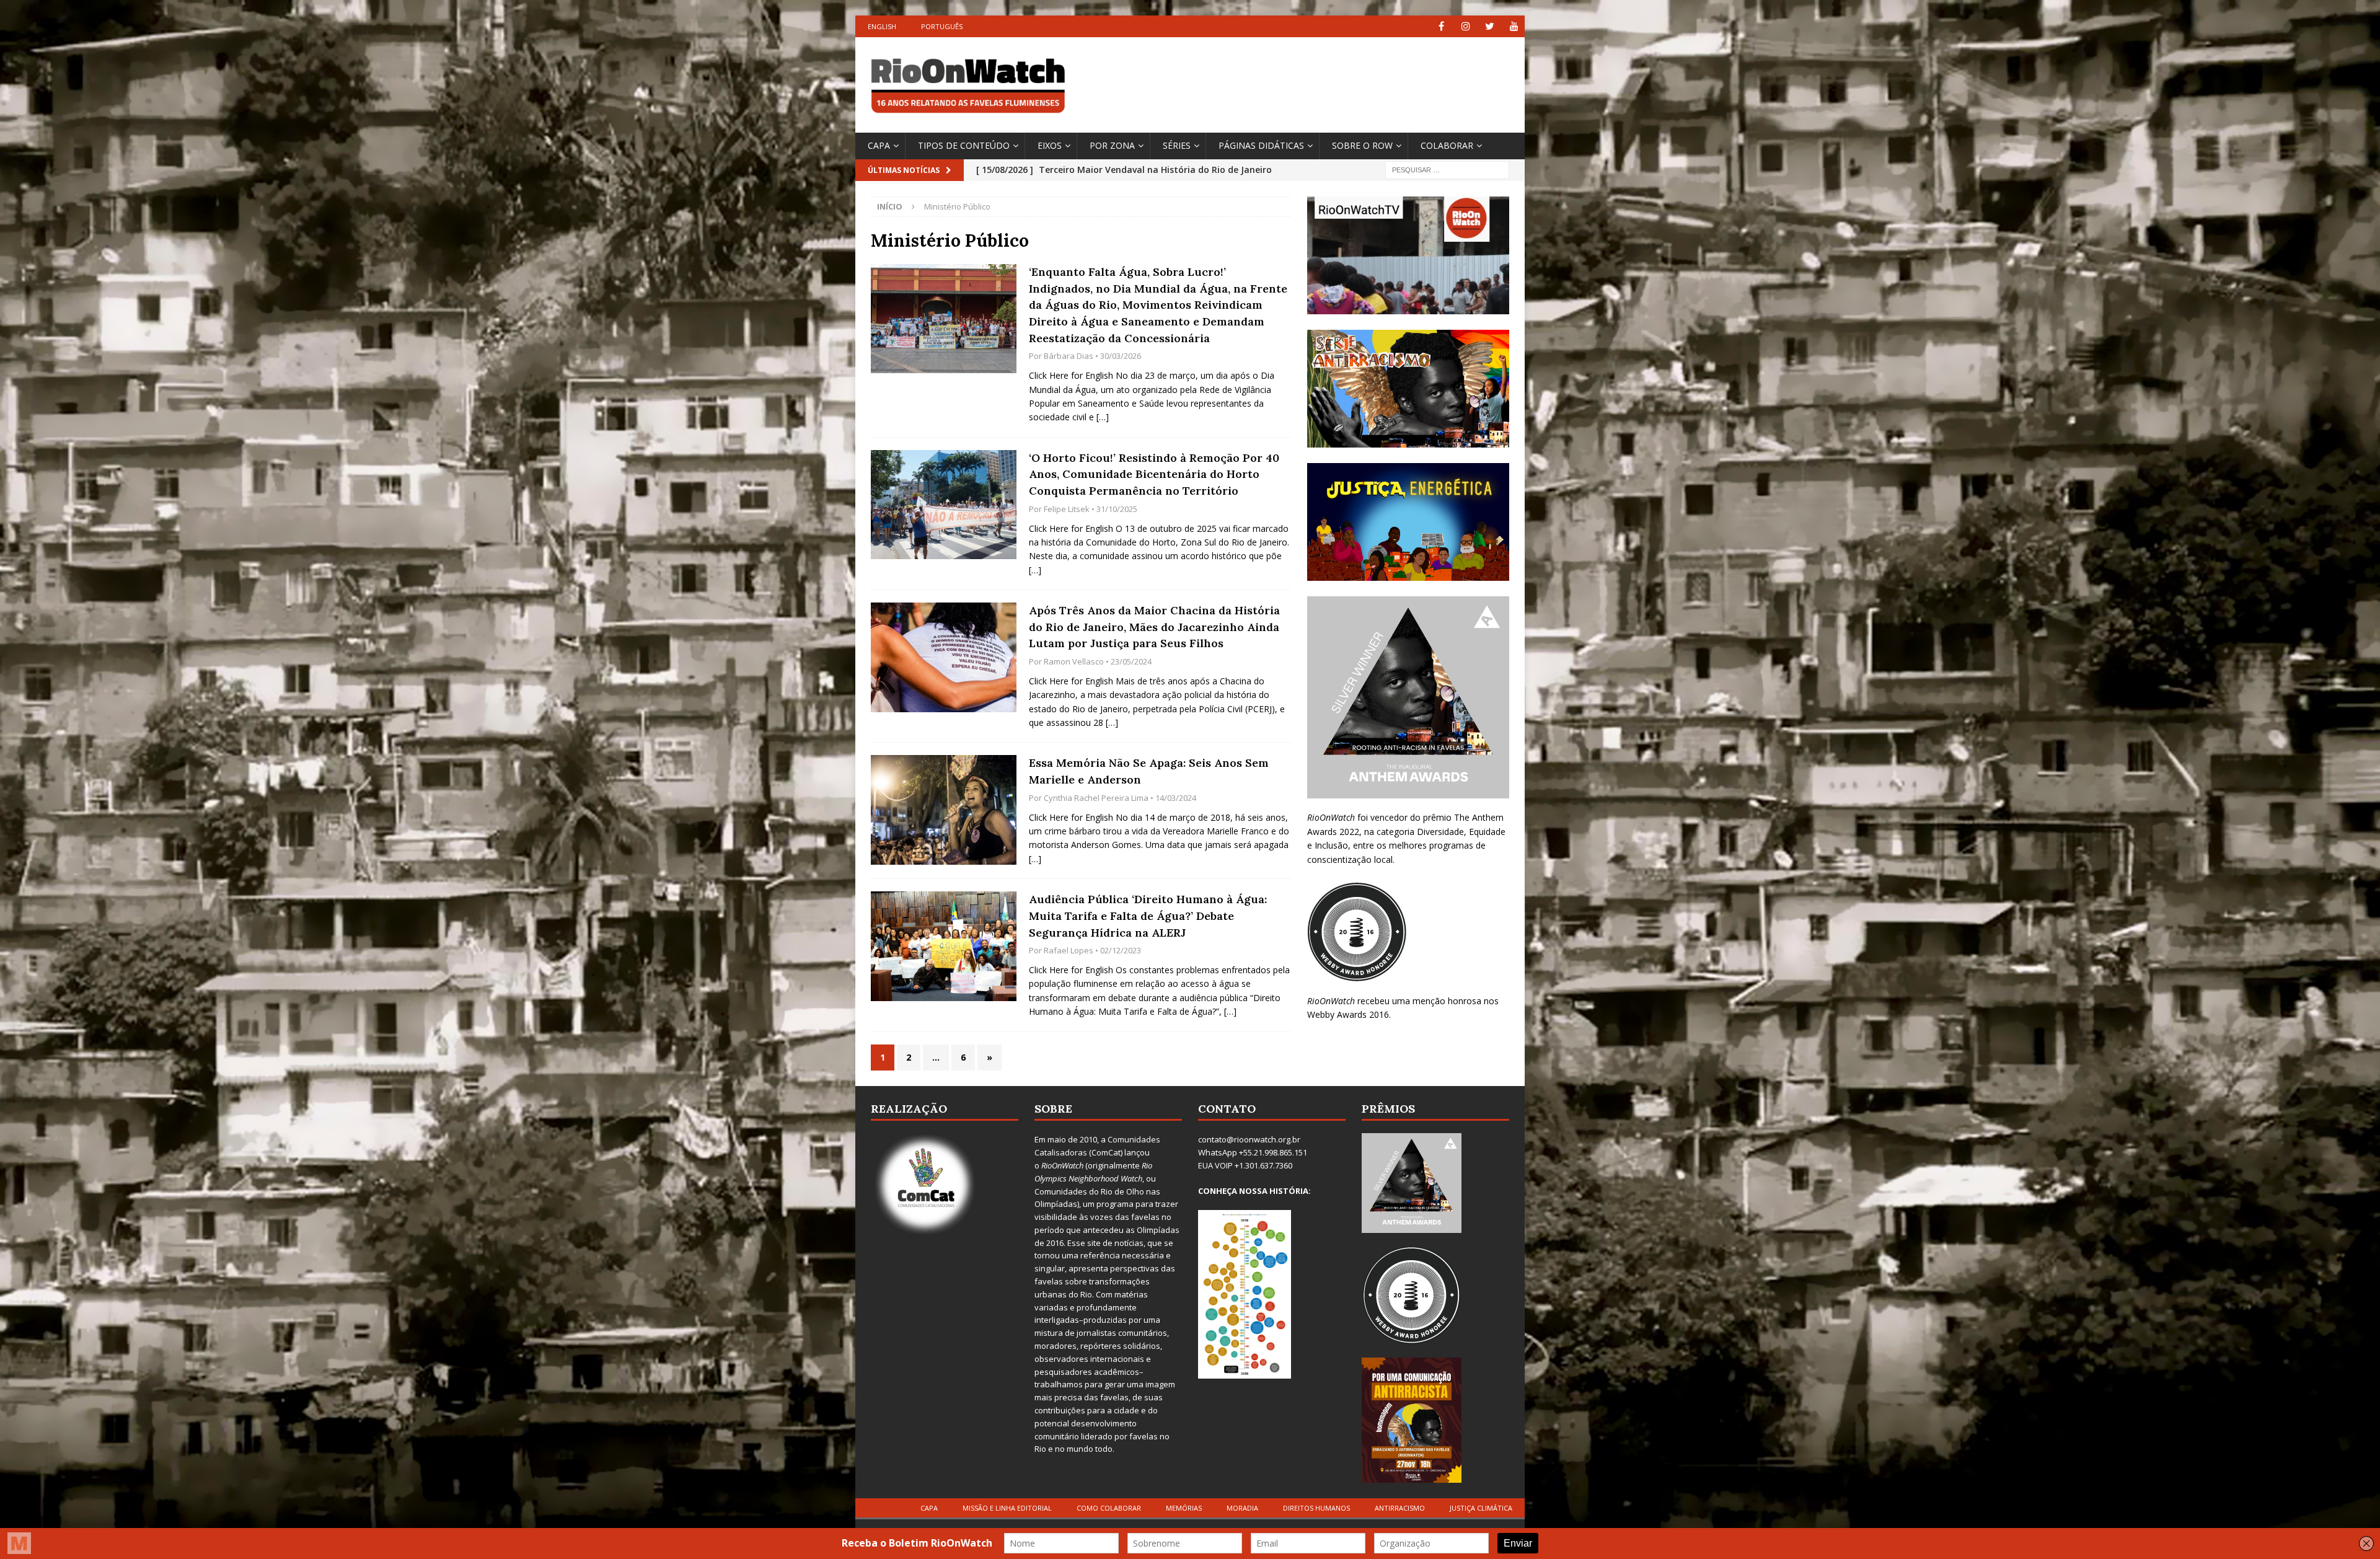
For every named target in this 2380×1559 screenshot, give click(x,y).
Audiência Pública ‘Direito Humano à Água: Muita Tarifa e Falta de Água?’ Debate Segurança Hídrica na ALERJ (1148, 916)
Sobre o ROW (1362, 145)
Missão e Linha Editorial (1007, 1508)
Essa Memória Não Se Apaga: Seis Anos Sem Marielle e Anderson (1149, 771)
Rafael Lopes (1069, 950)
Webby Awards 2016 (1348, 1014)
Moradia (1242, 1508)
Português (942, 26)
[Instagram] (1465, 26)
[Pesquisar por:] (1447, 169)
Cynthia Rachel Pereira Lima (1096, 798)
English (882, 26)
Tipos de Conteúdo (964, 145)
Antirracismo (1400, 1508)
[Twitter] (1490, 26)
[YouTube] (1514, 26)
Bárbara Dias (1069, 356)
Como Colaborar (1109, 1508)
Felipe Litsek (1067, 509)
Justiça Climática (1481, 1508)
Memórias (1184, 1508)
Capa (879, 145)
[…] (1103, 417)
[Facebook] (1441, 26)
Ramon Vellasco (1074, 661)
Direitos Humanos (1316, 1508)
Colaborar (1447, 145)
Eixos (1050, 145)
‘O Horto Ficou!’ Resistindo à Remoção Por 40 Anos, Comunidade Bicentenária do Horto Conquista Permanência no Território (1154, 474)
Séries (1177, 145)
